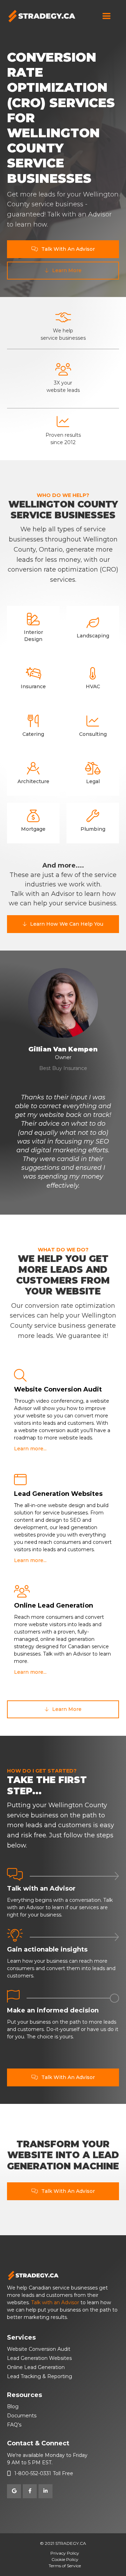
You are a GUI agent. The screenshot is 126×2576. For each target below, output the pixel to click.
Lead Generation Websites (39, 2358)
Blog (13, 2406)
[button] (106, 16)
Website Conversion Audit (39, 2349)
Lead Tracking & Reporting (40, 2376)
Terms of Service (65, 2566)
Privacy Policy (65, 2553)
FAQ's (14, 2425)
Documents (22, 2416)
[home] (42, 16)
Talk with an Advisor (55, 2302)
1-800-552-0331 (33, 2473)
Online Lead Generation (36, 2367)
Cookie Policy (65, 2559)
